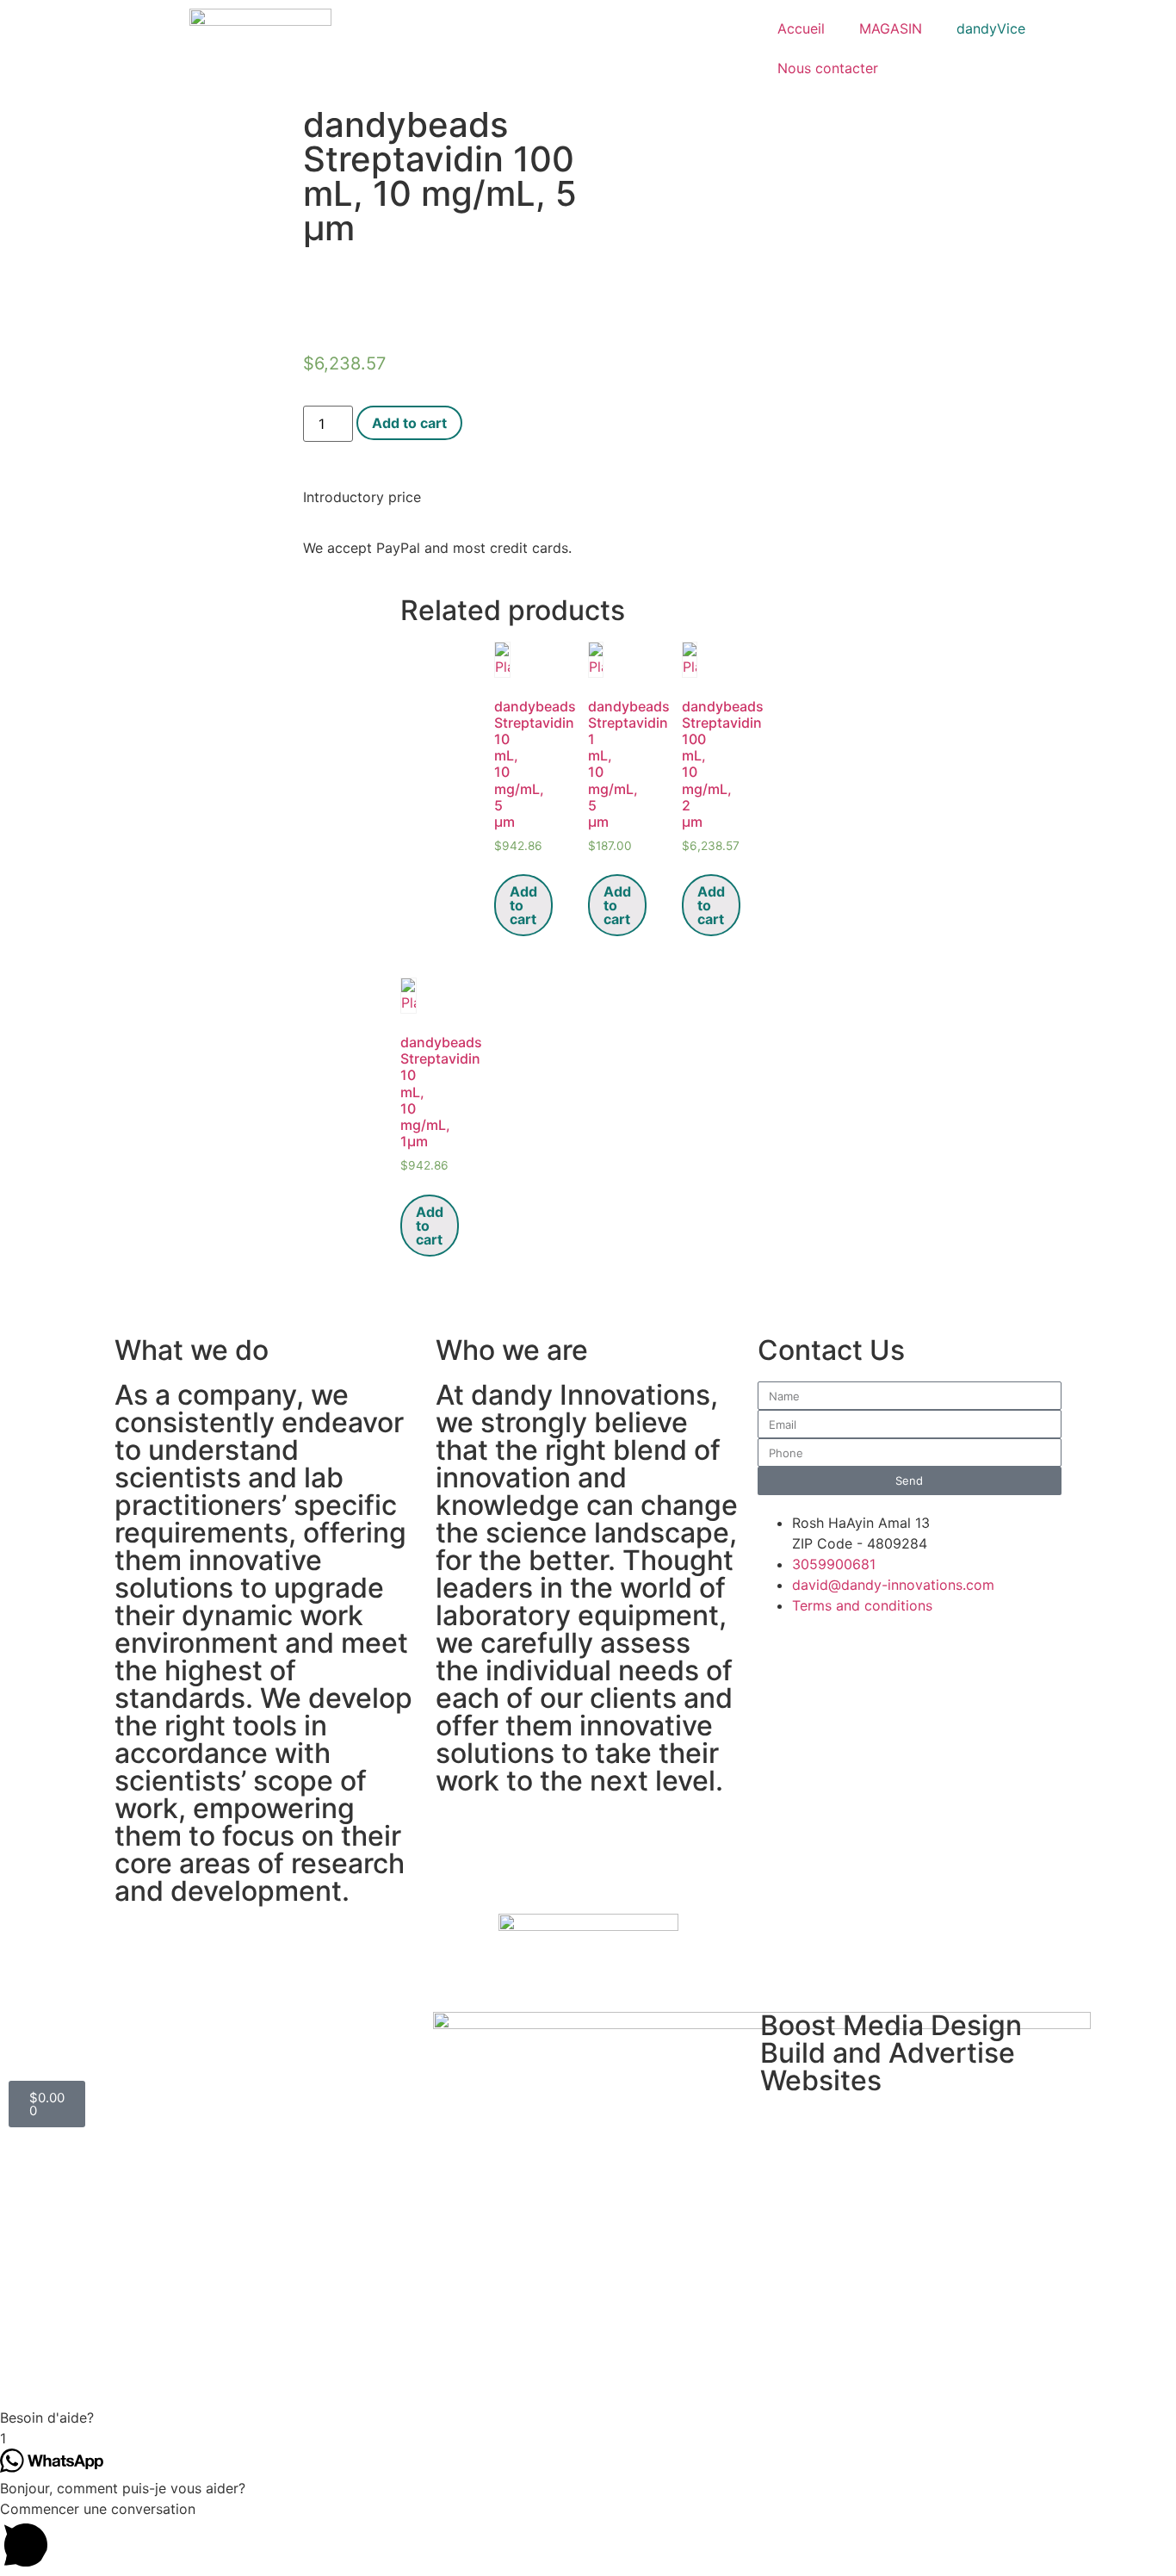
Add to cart (409, 423)
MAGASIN (891, 28)
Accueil (801, 28)
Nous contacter (828, 68)
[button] (588, 2418)
